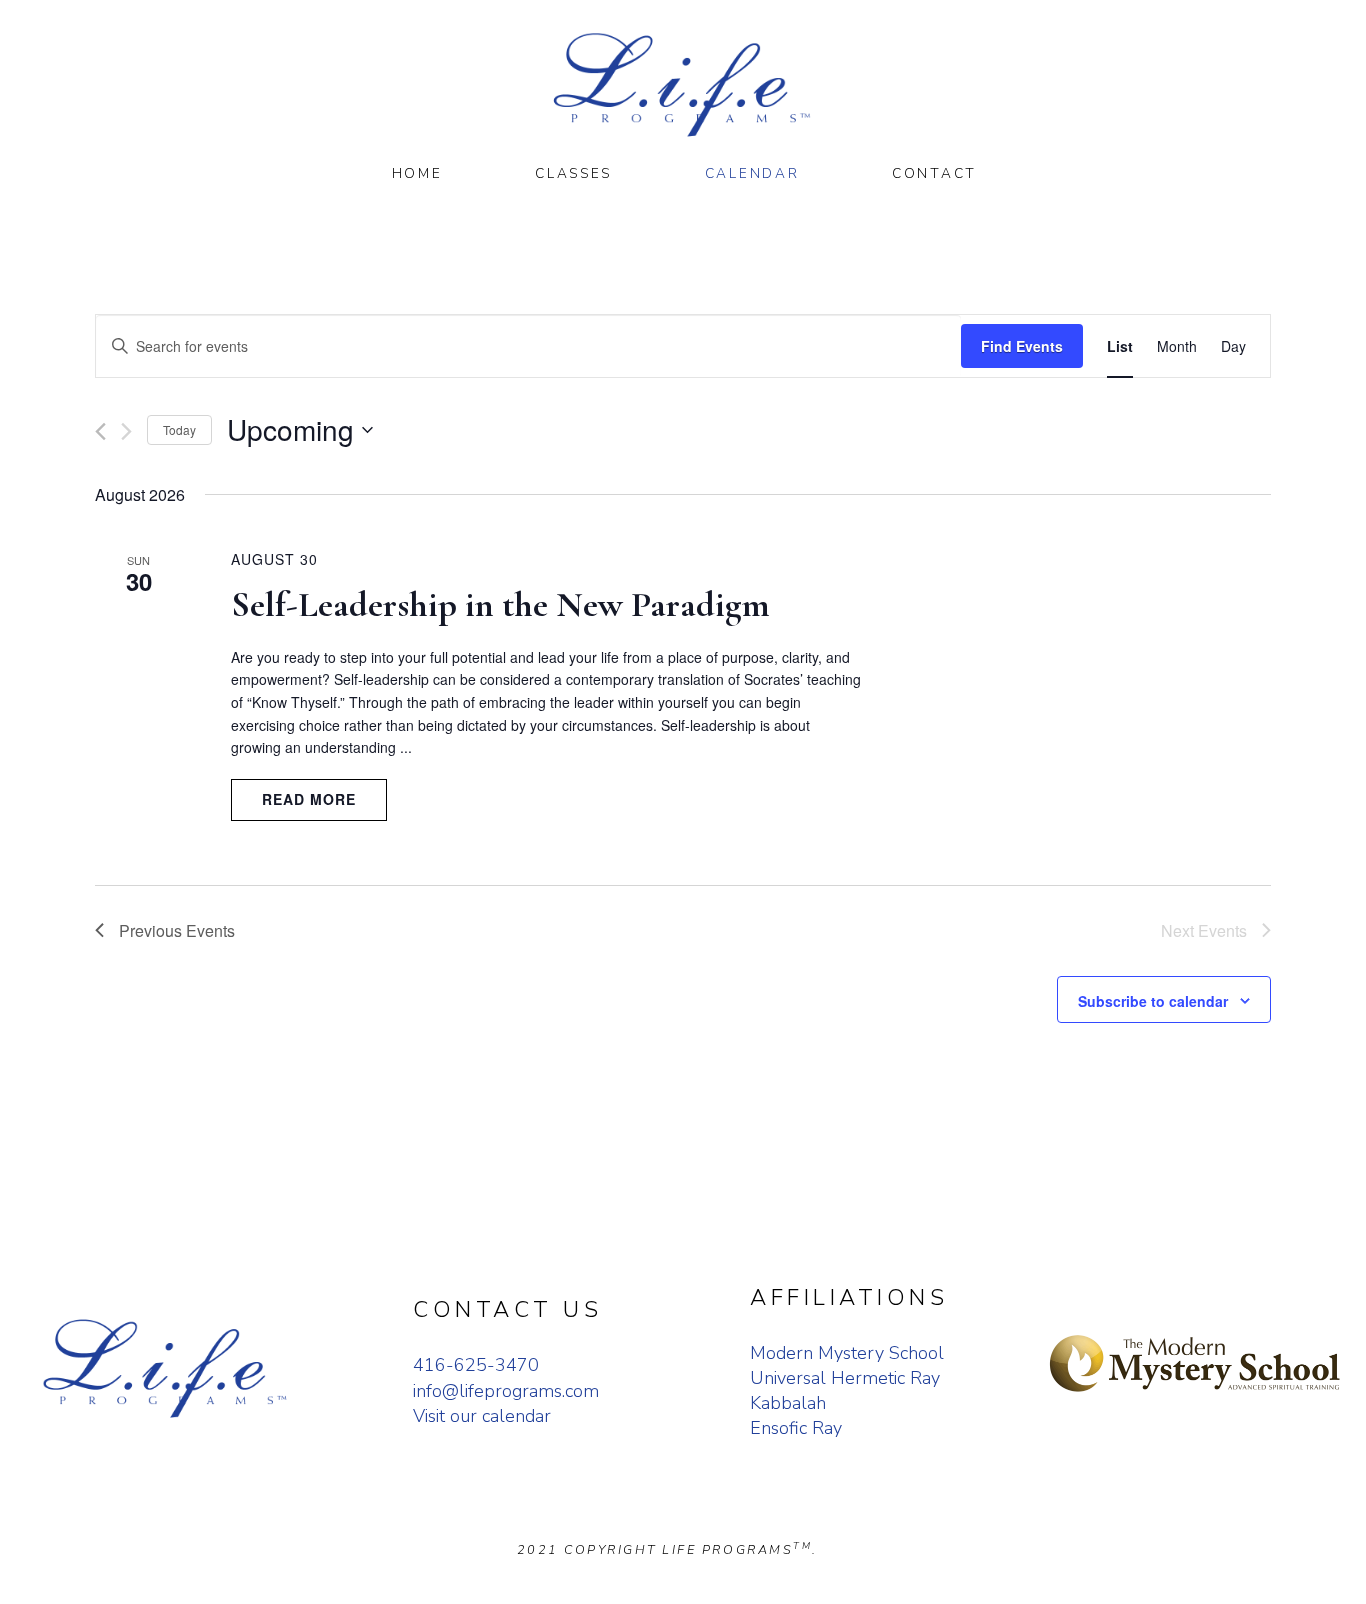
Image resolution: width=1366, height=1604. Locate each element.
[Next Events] (126, 431)
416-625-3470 (476, 1365)
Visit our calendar (482, 1416)
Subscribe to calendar (1153, 1001)
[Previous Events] (100, 431)
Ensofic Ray (796, 1428)
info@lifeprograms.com (506, 1391)
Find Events (1022, 346)
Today (179, 429)
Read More (309, 799)
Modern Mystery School (847, 1353)
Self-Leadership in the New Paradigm (500, 604)
